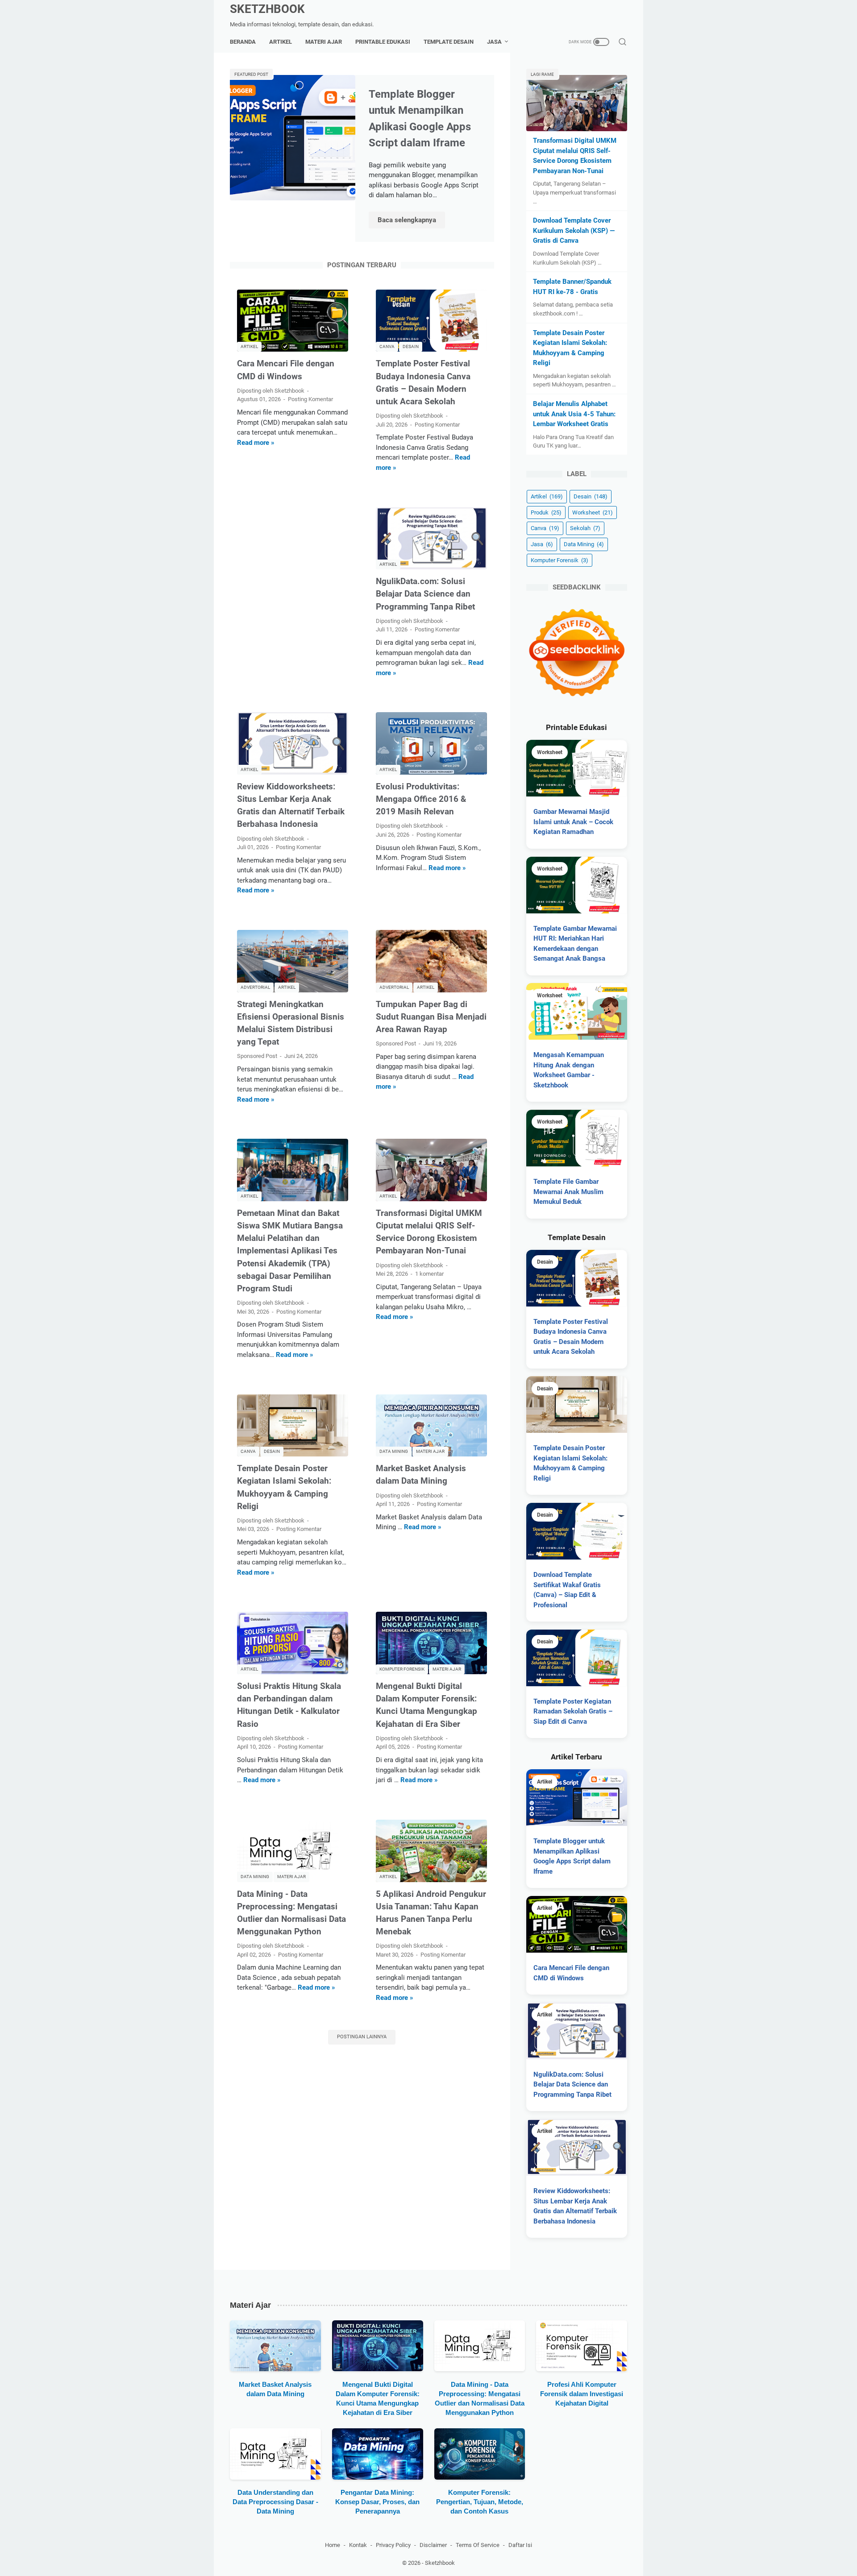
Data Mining (584, 544)
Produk (546, 512)
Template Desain (449, 42)
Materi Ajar (324, 42)
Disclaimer (433, 2545)
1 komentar (429, 1274)
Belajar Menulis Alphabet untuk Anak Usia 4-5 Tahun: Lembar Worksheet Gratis (574, 414)
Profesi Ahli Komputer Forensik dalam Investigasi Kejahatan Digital (582, 2394)
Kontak (358, 2545)
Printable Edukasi (383, 42)
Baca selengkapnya (411, 221)
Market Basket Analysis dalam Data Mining (275, 2389)
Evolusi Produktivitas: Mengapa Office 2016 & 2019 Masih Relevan (421, 799)
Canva (545, 528)
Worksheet (593, 512)
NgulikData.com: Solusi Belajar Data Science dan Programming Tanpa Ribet (425, 594)
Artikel (281, 42)
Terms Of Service (478, 2545)
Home (333, 2545)
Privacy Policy (393, 2545)
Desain (591, 496)
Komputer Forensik (560, 560)
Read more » (256, 443)
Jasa (494, 42)
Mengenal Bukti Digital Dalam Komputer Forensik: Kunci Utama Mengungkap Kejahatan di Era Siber (378, 2398)
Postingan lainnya (362, 2037)
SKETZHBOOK (267, 9)
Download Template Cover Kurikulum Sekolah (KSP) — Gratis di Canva (574, 230)
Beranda (243, 42)
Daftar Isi (520, 2545)
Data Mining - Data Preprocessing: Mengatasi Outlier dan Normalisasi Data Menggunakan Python (480, 2398)
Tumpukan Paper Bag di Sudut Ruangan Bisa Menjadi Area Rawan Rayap (431, 1017)
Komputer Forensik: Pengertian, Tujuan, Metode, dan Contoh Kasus (480, 2502)
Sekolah (585, 528)
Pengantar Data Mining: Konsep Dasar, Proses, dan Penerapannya (377, 2502)
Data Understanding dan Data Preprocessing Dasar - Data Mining (275, 2502)
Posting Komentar (310, 399)
